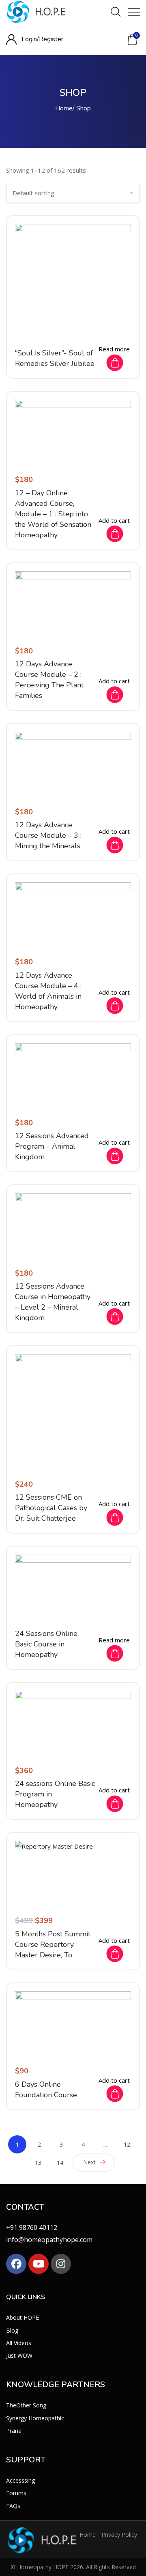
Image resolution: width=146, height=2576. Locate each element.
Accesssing (20, 2480)
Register (51, 39)
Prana (14, 2430)
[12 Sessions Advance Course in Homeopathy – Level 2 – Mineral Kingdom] (73, 1226)
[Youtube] (39, 2264)
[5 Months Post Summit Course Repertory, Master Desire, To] (73, 1873)
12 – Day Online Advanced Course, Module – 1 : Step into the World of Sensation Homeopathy (53, 514)
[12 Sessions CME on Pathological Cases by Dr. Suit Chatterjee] (73, 1412)
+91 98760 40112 (32, 2227)
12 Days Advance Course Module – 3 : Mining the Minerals (48, 835)
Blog (12, 2330)
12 (127, 2144)
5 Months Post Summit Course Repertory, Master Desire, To (53, 1944)
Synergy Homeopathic (35, 2418)
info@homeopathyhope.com (49, 2240)
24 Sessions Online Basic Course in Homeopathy (46, 1644)
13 (38, 2163)
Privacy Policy (119, 2534)
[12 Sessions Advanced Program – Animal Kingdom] (73, 1076)
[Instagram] (61, 2264)
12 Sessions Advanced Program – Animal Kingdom (52, 1146)
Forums (16, 2493)
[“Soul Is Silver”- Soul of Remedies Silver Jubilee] (73, 282)
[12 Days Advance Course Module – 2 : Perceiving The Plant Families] (73, 604)
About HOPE (23, 2317)
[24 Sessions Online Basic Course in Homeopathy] (73, 1587)
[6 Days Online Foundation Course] (73, 2024)
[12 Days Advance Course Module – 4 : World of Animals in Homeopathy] (73, 915)
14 (60, 2163)
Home (64, 108)
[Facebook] (16, 2264)
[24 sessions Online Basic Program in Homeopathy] (73, 1723)
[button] (132, 40)
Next (89, 2162)
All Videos (19, 2342)
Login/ (30, 39)
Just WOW (19, 2355)
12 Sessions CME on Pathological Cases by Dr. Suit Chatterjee (51, 1508)
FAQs (13, 2505)
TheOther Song (26, 2405)
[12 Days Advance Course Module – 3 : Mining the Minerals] (73, 764)
